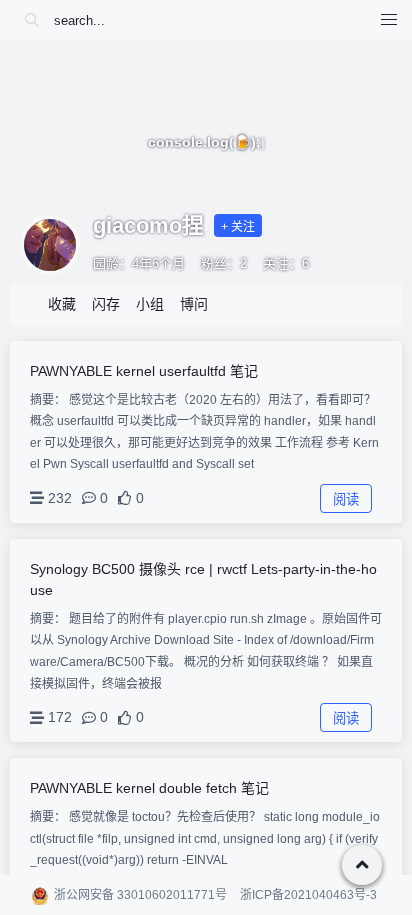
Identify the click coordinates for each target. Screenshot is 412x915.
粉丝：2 (224, 263)
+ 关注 (238, 227)
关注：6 (286, 263)
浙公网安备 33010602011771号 (140, 895)
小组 (150, 304)
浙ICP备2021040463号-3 (308, 895)
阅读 (346, 499)
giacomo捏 (148, 225)
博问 (194, 304)
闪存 (106, 304)
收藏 (62, 304)
